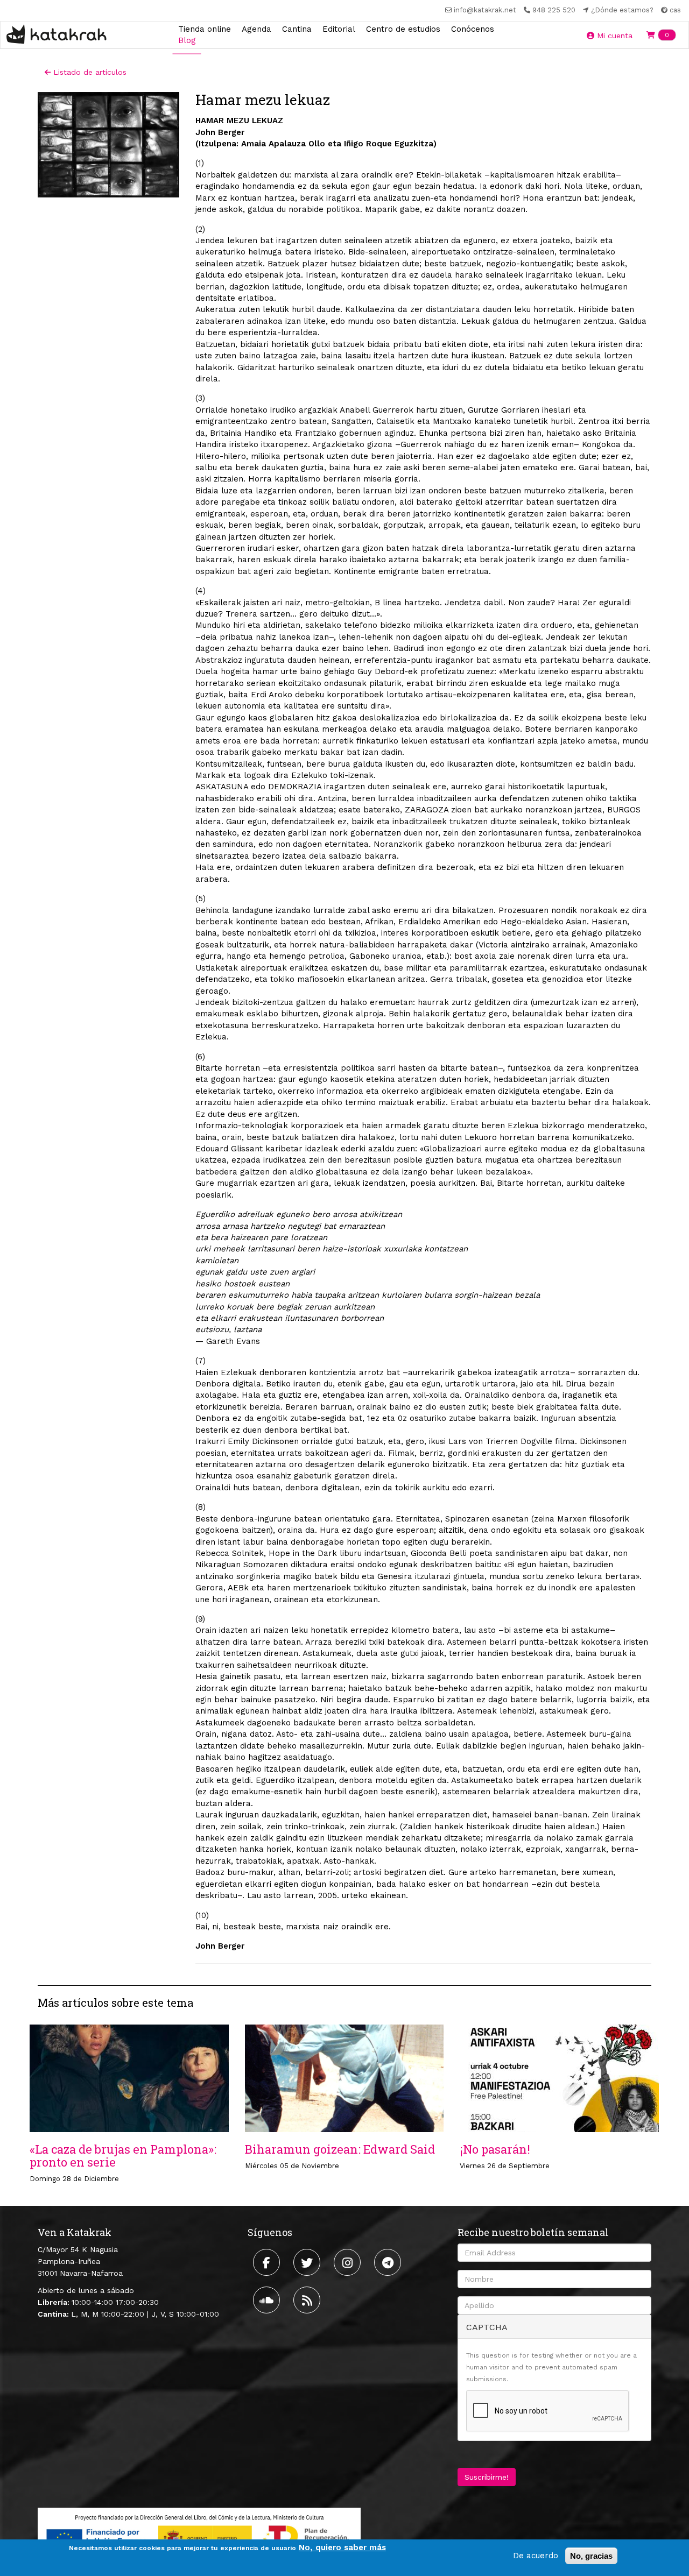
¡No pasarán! (495, 2149)
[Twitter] (308, 2262)
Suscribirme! (487, 2477)
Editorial (339, 29)
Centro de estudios (403, 29)
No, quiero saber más (342, 2547)
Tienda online (205, 29)
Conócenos (473, 29)
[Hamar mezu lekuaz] (108, 145)
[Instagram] (349, 2262)
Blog (187, 40)
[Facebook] (268, 2262)
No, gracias (591, 2556)
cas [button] (674, 10)
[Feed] (308, 2300)
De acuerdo (536, 2556)
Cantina (297, 29)
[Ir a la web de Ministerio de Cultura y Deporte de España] (199, 2536)
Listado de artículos (89, 72)
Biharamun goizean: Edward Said (340, 2149)
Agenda (256, 29)
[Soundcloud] (268, 2300)
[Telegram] (389, 2262)
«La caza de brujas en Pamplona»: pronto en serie (123, 2156)
